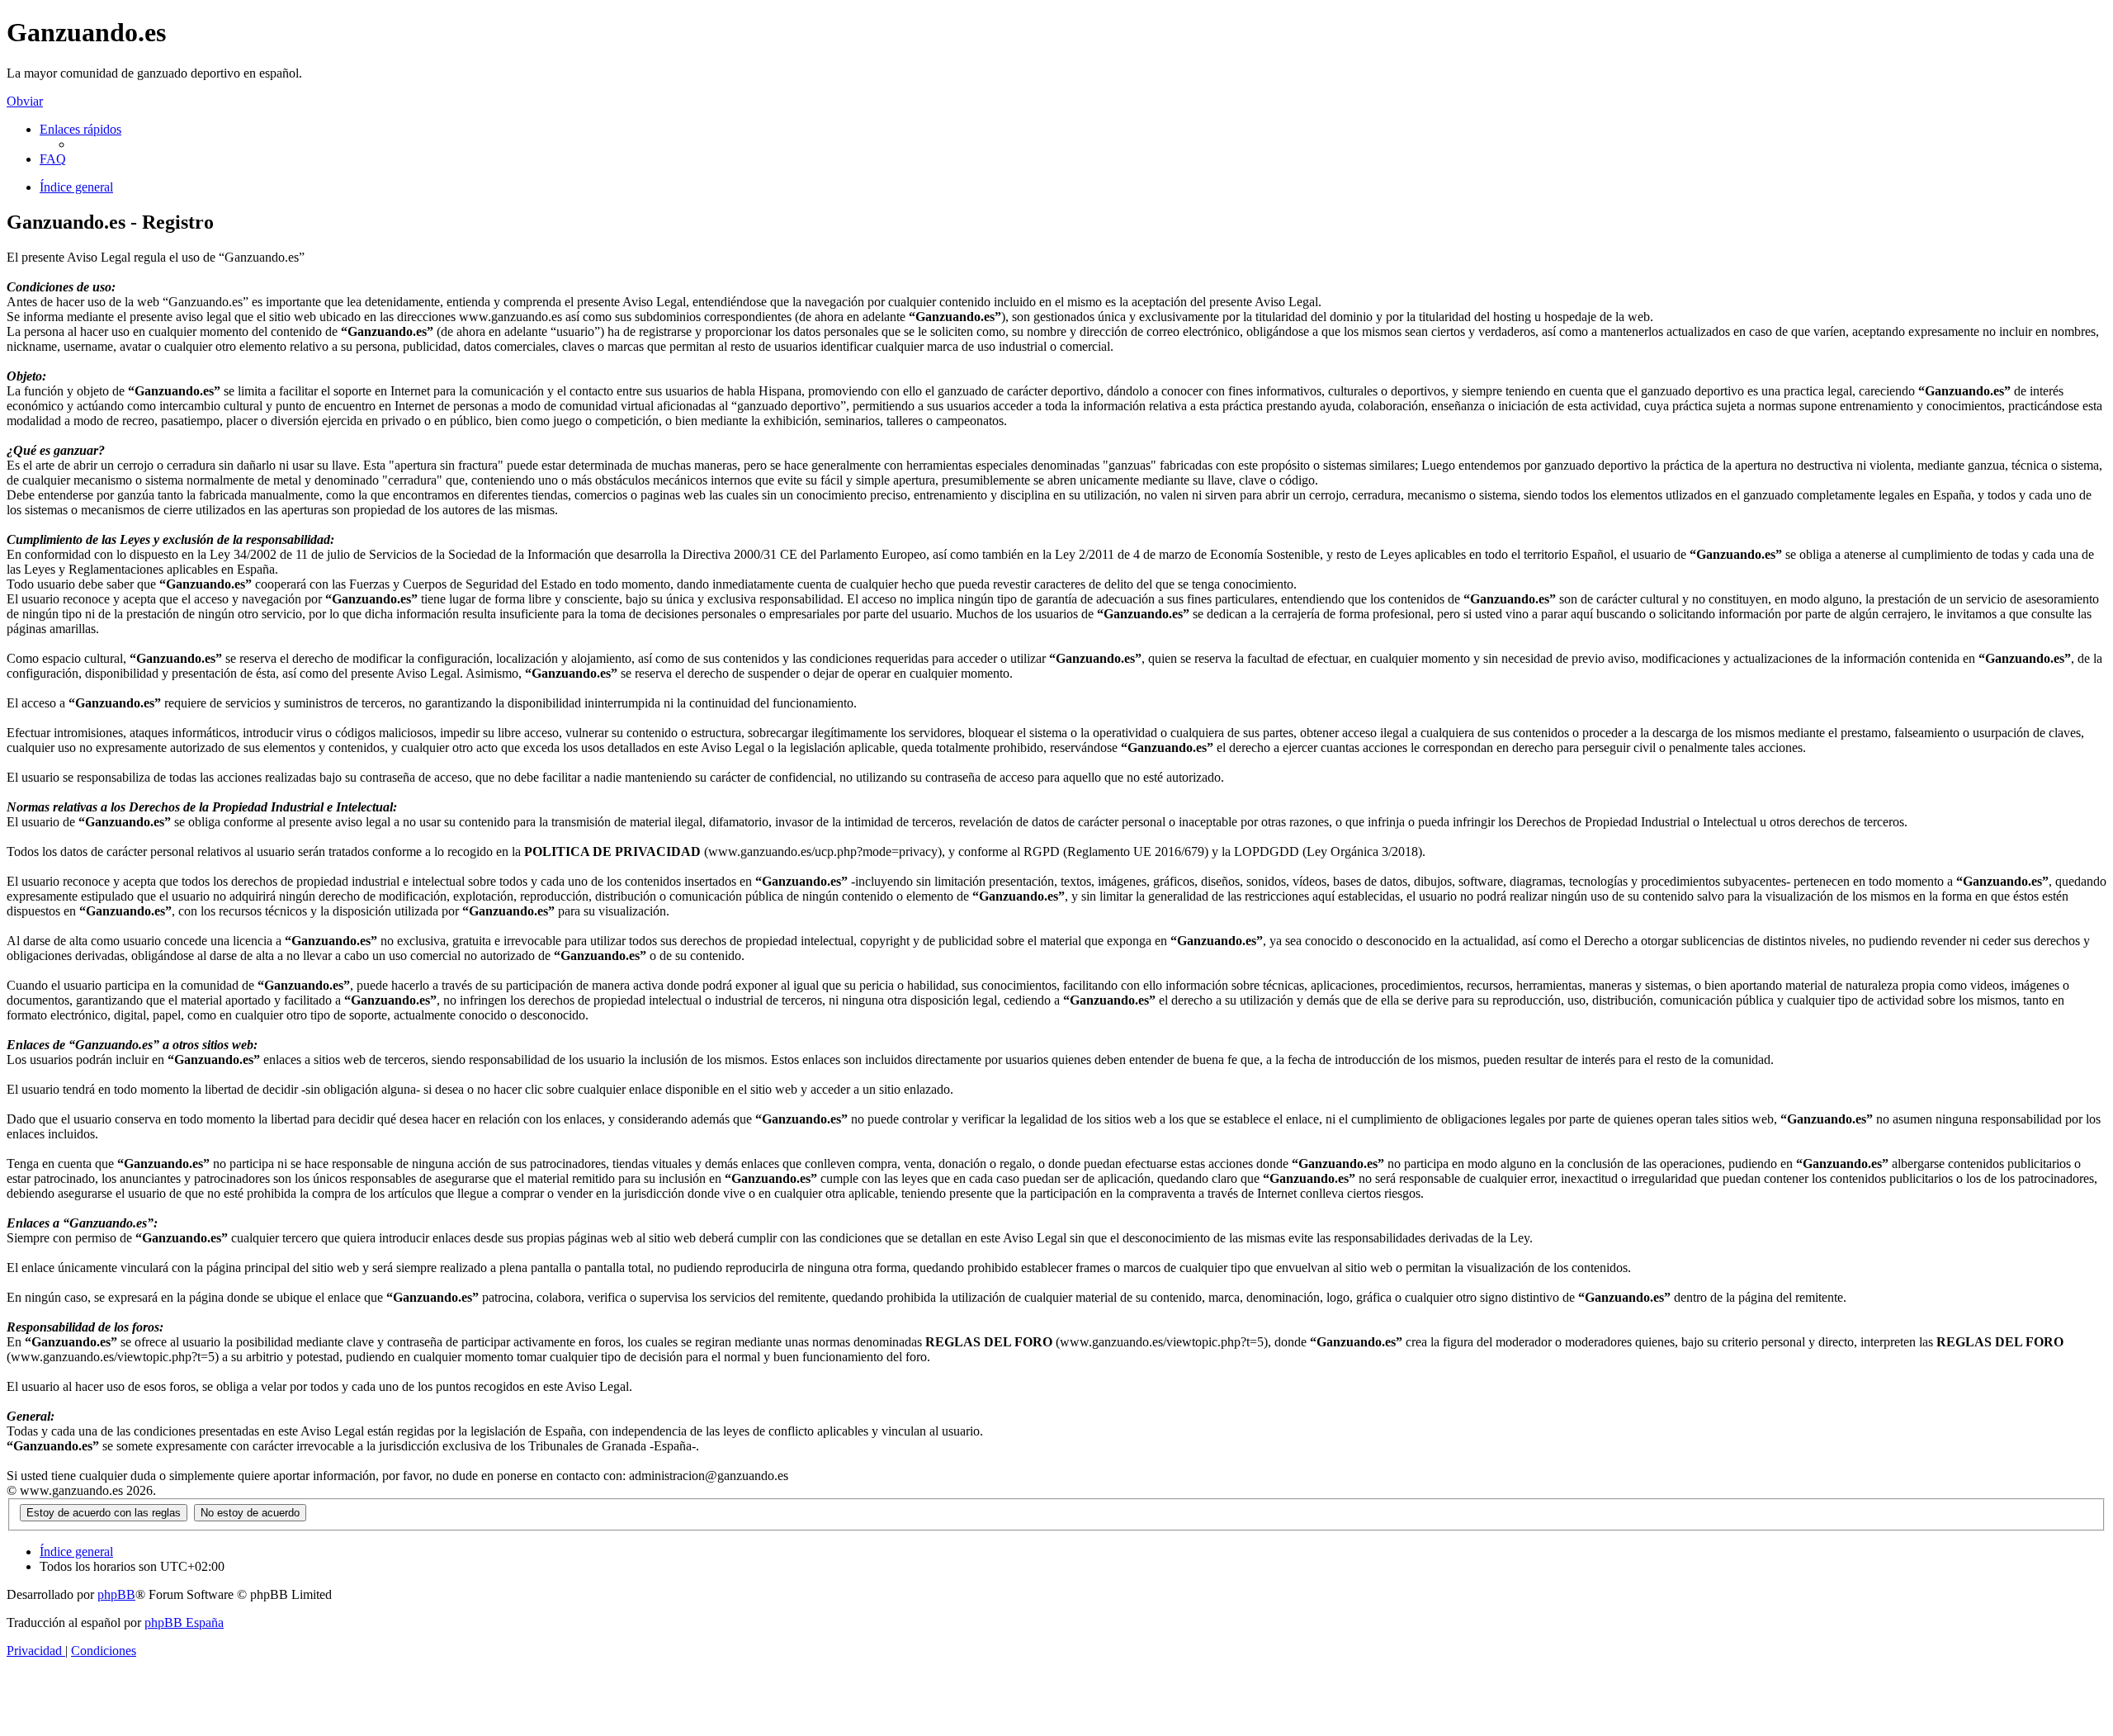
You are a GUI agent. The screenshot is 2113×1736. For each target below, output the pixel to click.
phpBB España (184, 1622)
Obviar (25, 101)
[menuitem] (53, 159)
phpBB (116, 1594)
